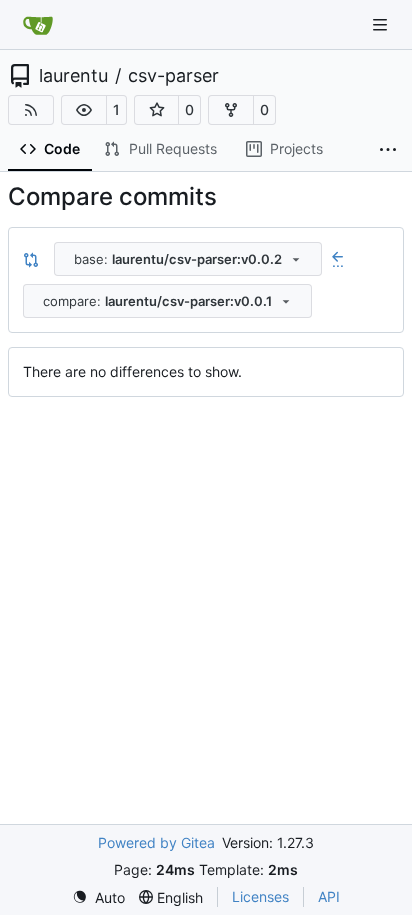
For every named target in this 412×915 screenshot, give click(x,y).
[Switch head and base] (31, 259)
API (329, 896)
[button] (84, 110)
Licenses (260, 896)
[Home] (38, 25)
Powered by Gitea (156, 842)
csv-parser (173, 76)
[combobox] (188, 259)
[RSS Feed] (31, 110)
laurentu (73, 76)
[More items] (388, 150)
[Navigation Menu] (382, 24)
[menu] (98, 897)
